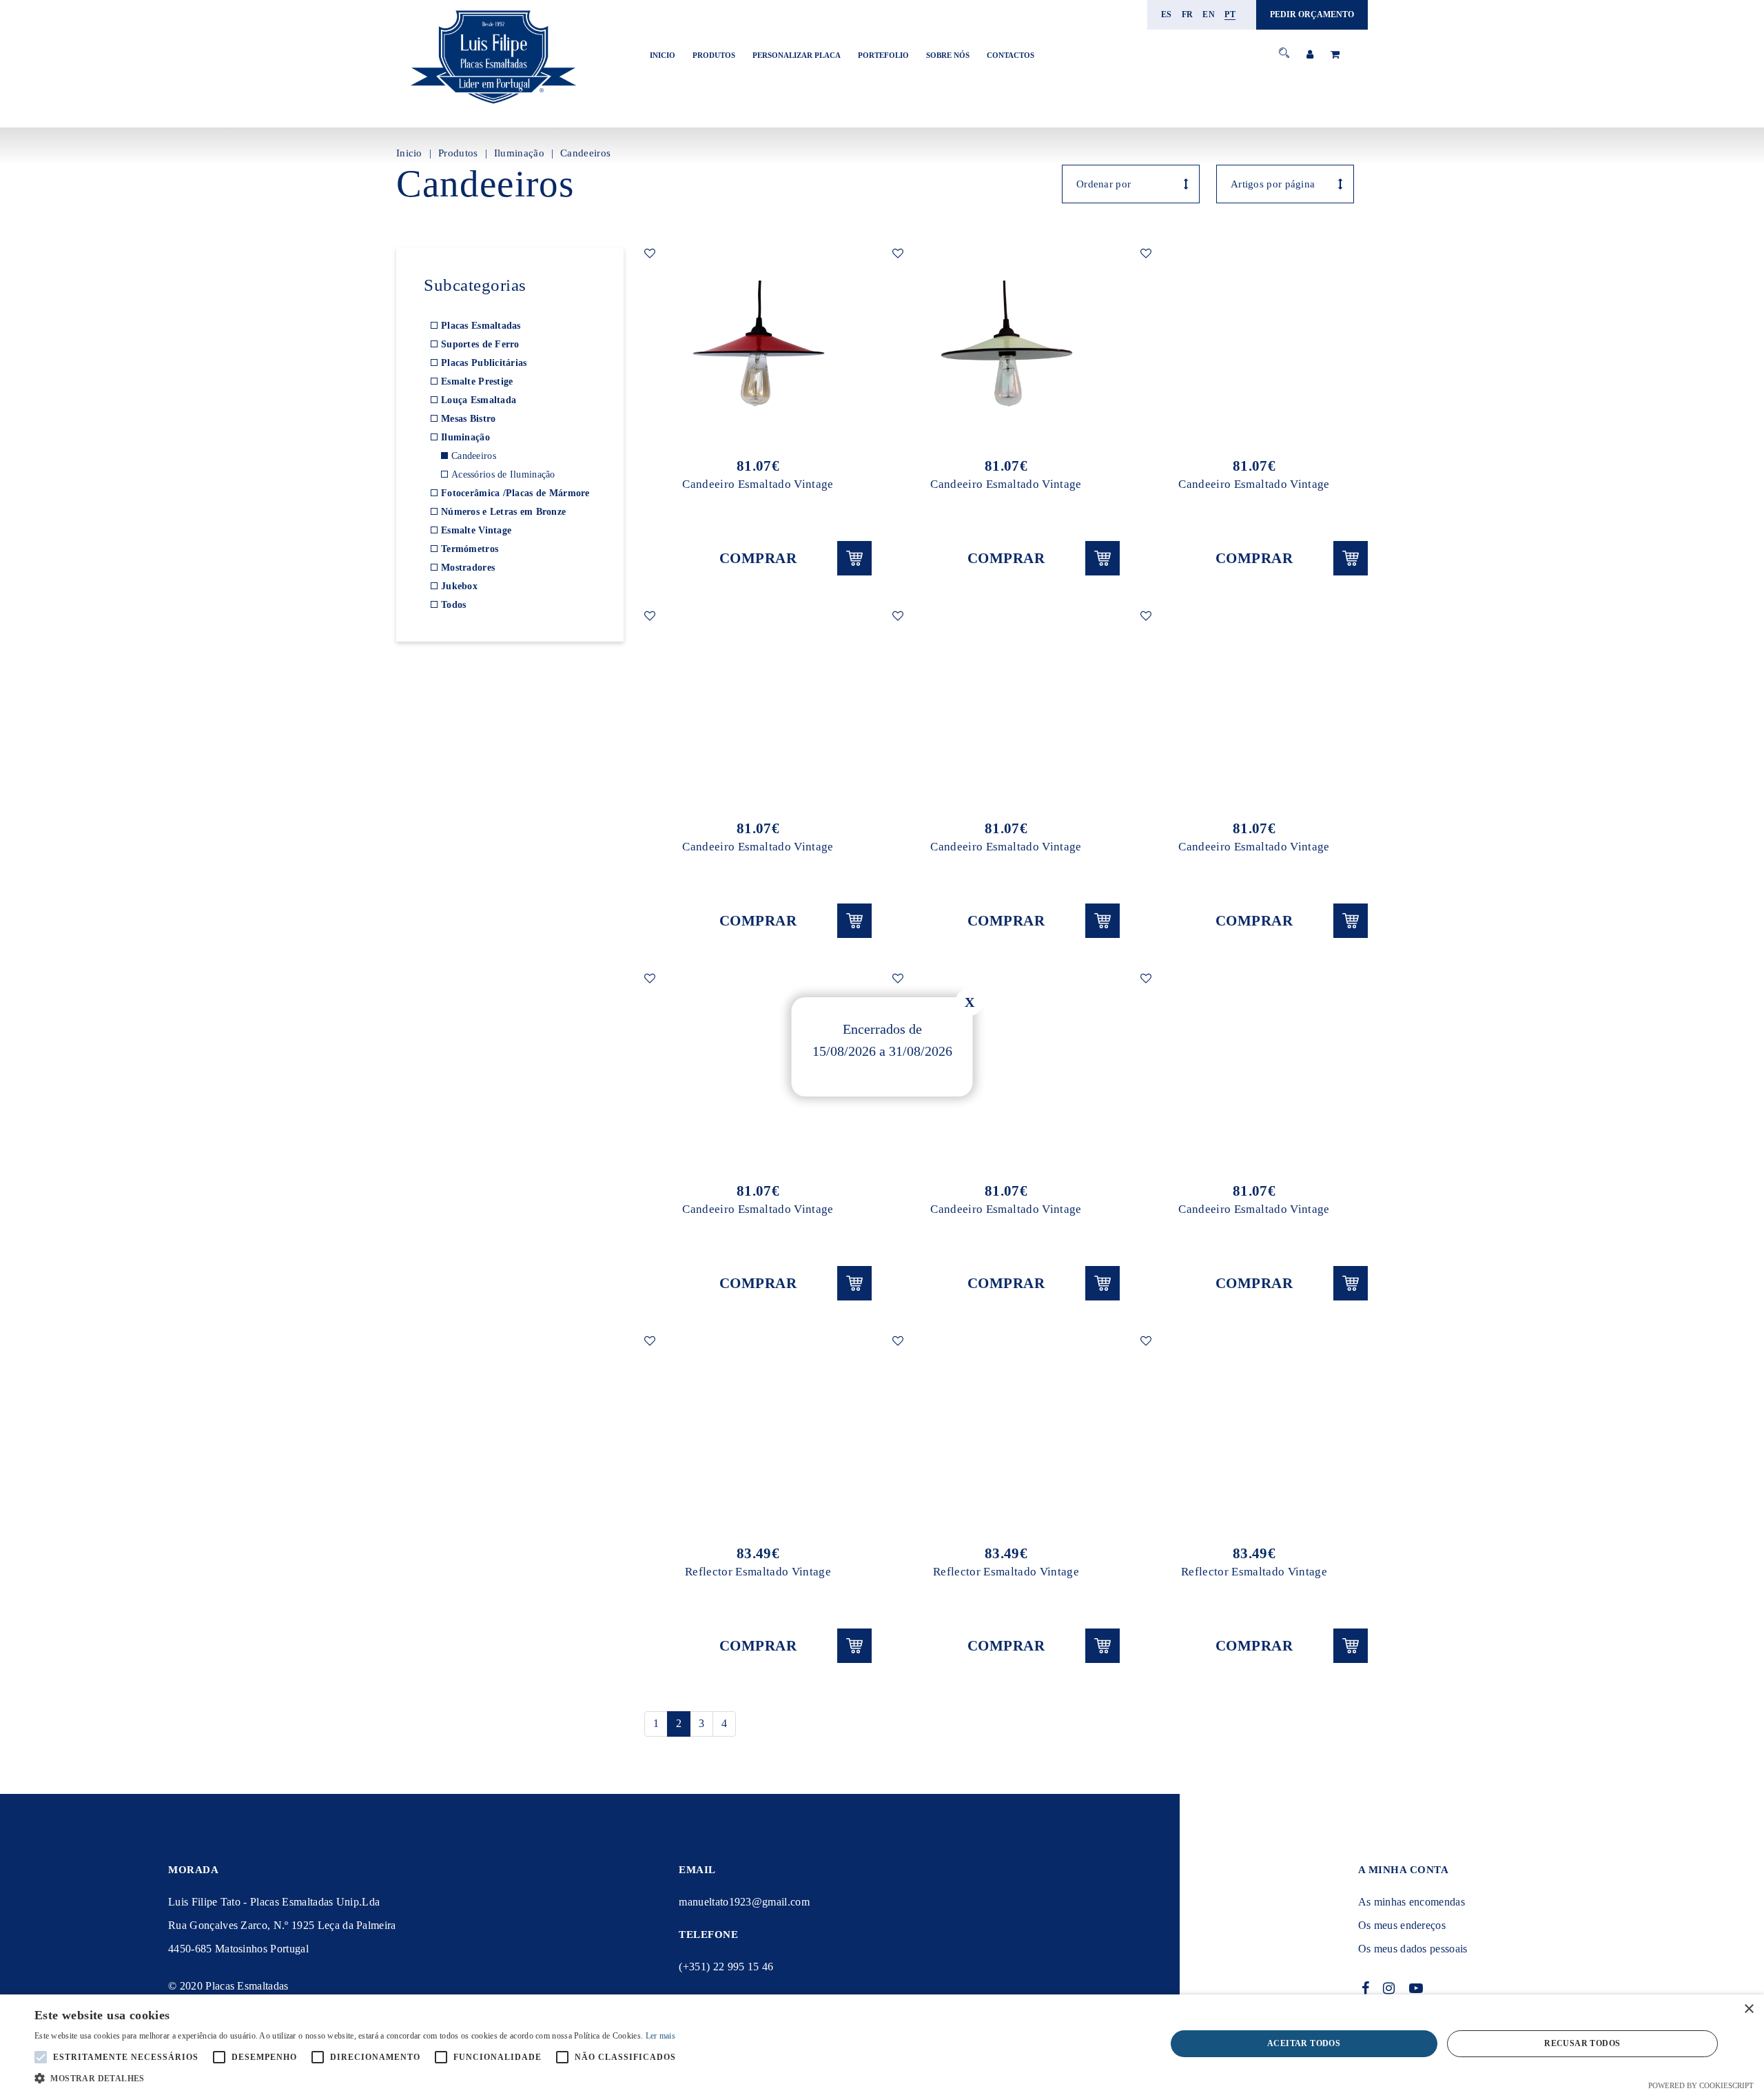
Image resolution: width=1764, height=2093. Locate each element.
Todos (453, 605)
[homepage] (493, 104)
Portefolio (883, 55)
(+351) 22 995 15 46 (726, 1967)
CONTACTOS (1011, 55)
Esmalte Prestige (477, 381)
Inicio (663, 55)
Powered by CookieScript (1701, 2085)
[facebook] (1366, 1988)
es (1167, 14)
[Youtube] (1416, 1988)
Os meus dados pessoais (1413, 1949)
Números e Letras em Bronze (503, 512)
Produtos (714, 55)
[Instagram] (1389, 1988)
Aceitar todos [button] (1304, 2043)
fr (1188, 14)
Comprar (758, 558)
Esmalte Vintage (476, 530)
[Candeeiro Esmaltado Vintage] (758, 345)
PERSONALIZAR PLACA (797, 55)
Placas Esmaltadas (481, 326)
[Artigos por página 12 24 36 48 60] (1285, 184)
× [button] (1748, 2009)
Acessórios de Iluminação (503, 474)
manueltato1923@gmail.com (744, 1902)
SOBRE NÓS (948, 55)
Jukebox (459, 586)
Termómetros (470, 549)
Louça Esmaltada (479, 400)
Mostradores (468, 568)
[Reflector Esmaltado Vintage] (758, 1433)
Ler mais (660, 2036)
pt (1230, 14)
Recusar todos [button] (1582, 2043)
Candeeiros (585, 153)
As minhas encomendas (1412, 1902)
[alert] (882, 2044)
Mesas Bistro (468, 419)
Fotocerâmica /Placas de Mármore (515, 493)
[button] (359, 2077)
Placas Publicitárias (484, 363)
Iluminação (519, 153)
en (1209, 14)
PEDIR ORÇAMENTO (1312, 14)
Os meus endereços (1402, 1925)
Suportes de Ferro (480, 344)
